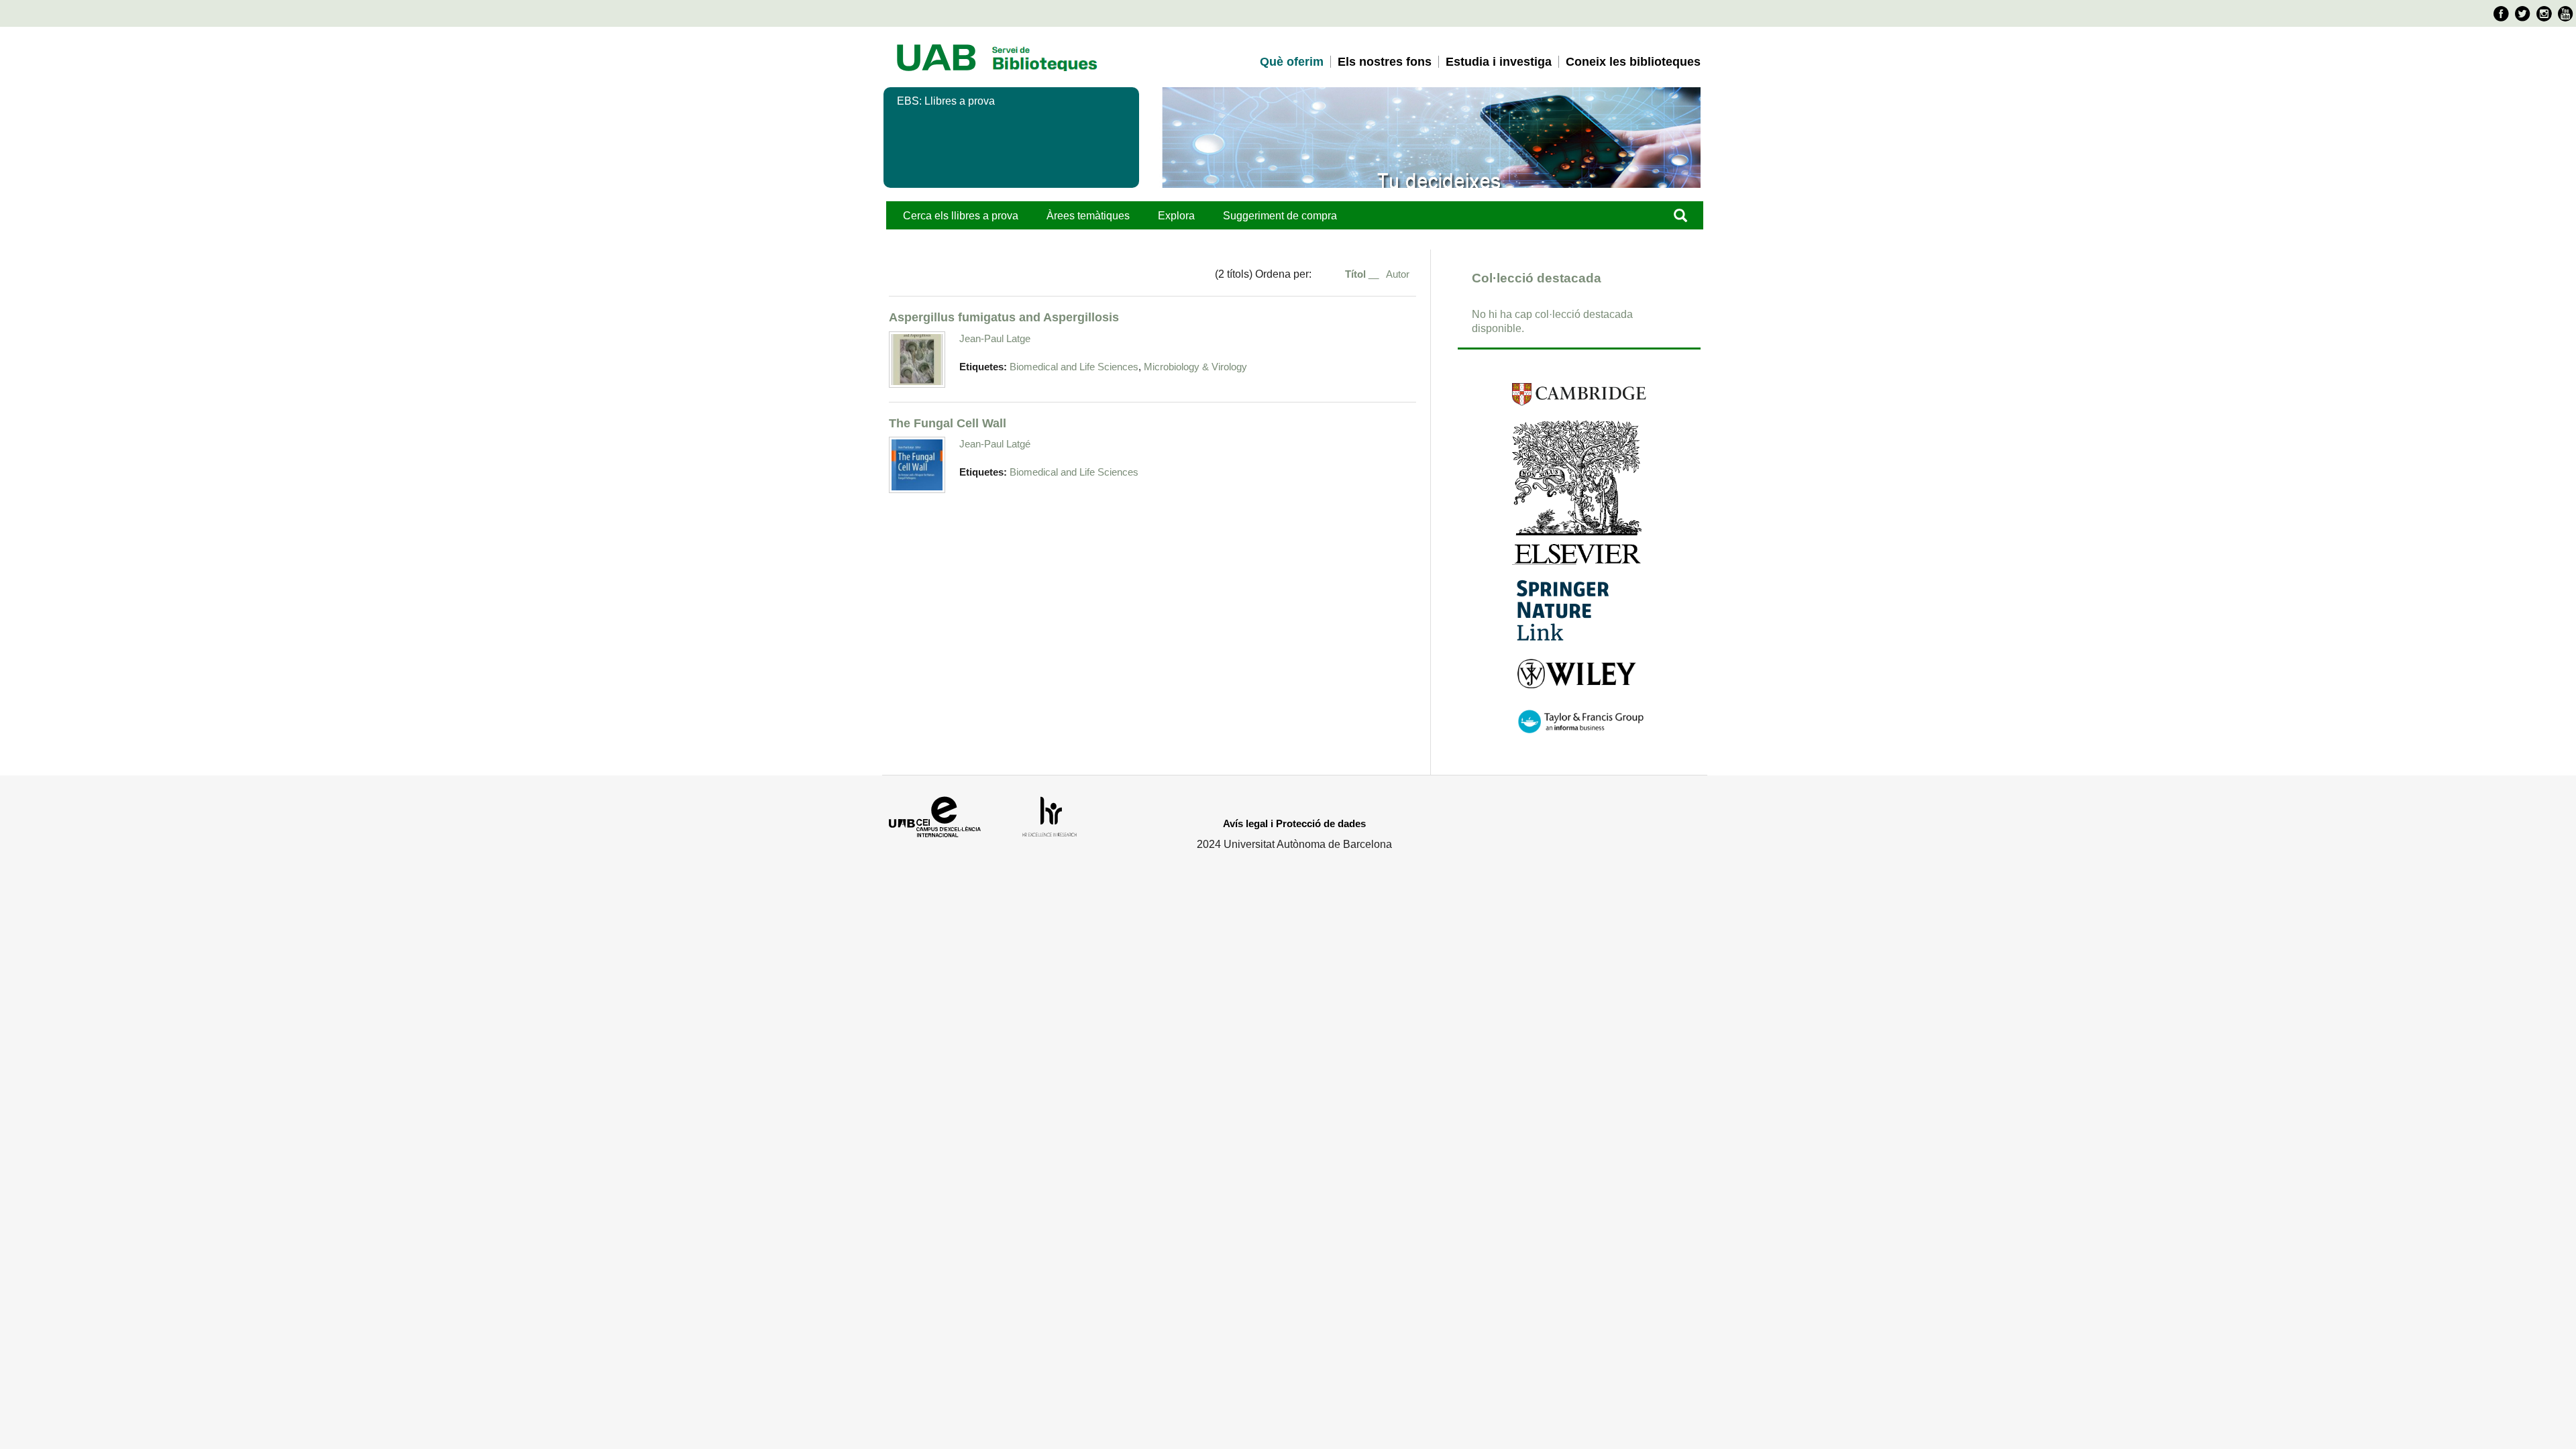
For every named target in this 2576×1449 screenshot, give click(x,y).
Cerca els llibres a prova (961, 216)
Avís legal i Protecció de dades (1294, 823)
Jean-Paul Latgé (995, 444)
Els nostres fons (1385, 62)
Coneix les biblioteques (1633, 62)
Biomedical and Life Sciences (1074, 367)
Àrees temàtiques (1088, 216)
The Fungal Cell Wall (948, 423)
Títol (1357, 274)
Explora (1176, 216)
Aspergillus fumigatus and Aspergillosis (1004, 317)
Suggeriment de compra (1280, 216)
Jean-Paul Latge (995, 338)
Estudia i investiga (1499, 62)
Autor (1398, 274)
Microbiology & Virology (1195, 367)
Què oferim (1292, 62)
